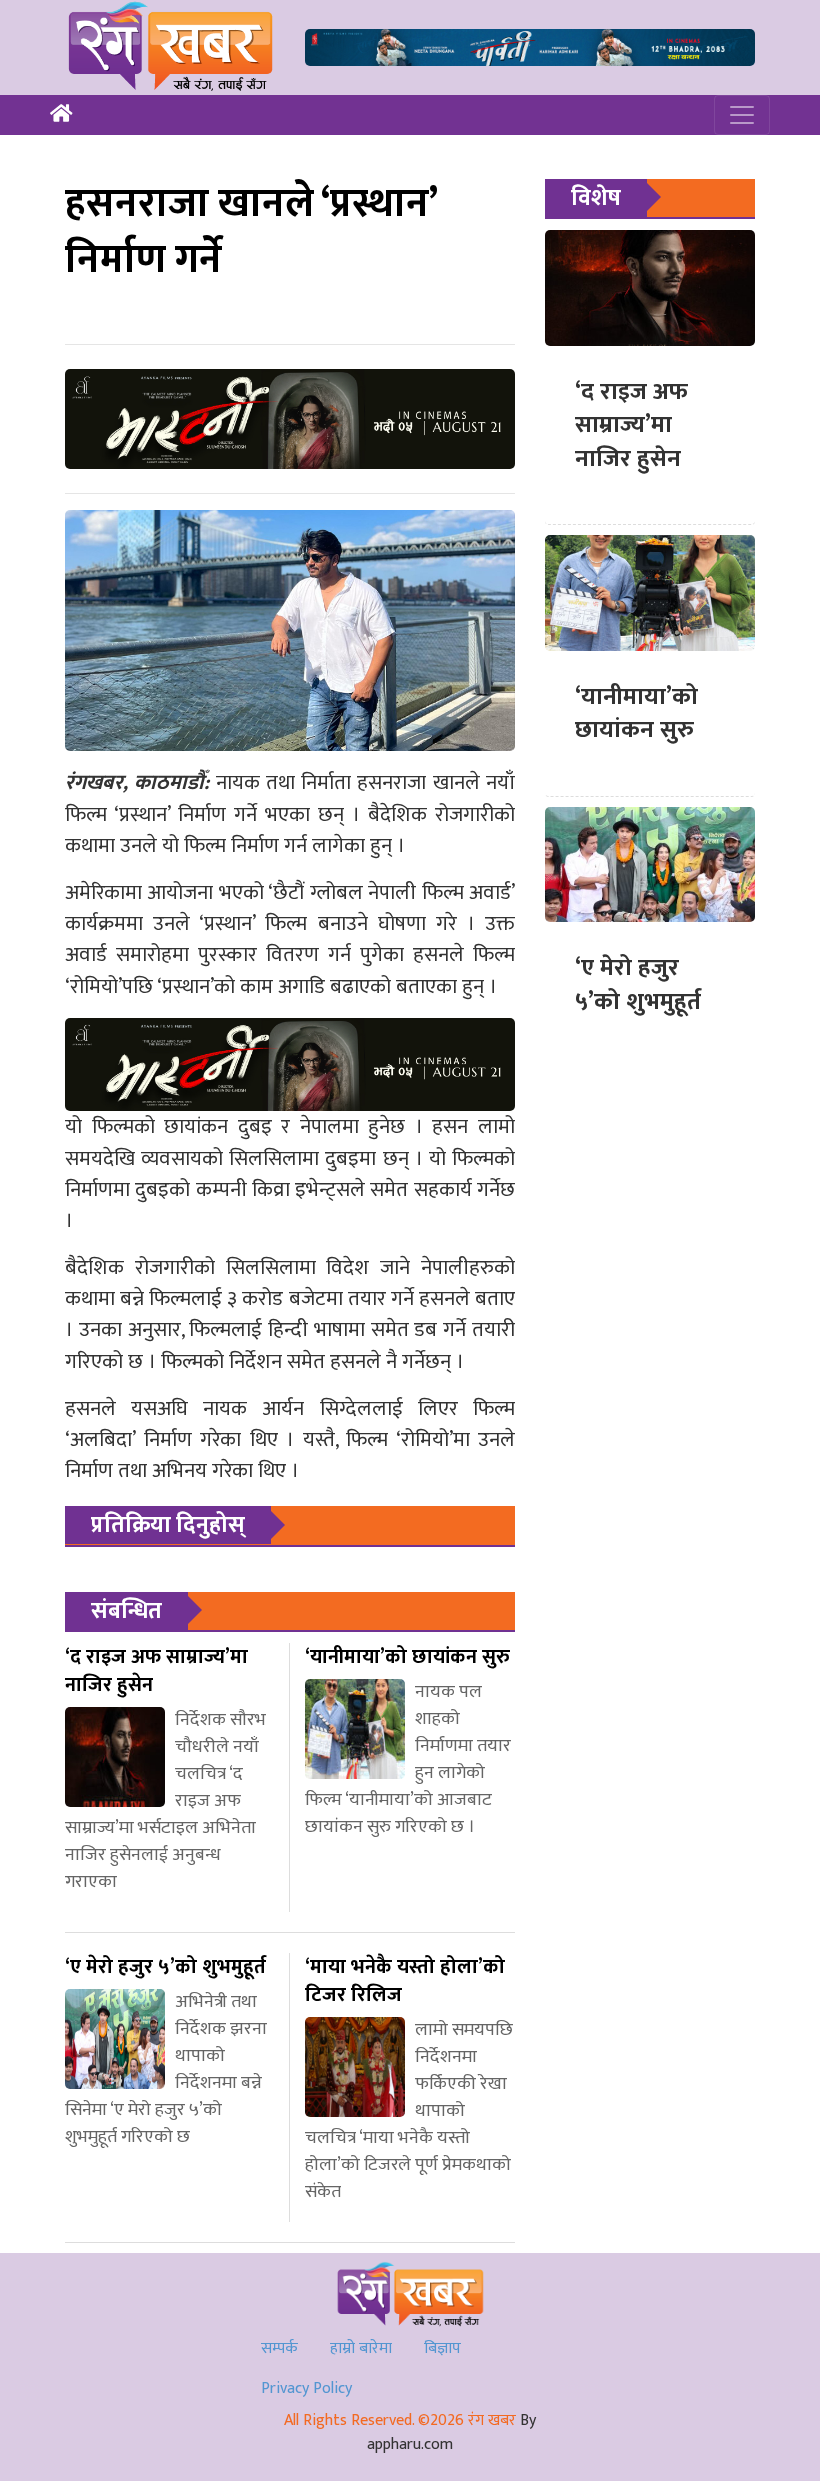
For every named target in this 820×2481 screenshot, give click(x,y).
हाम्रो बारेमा (361, 2348)
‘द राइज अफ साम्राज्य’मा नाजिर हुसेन (631, 425)
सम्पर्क (279, 2348)
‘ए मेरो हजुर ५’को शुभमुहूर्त (638, 985)
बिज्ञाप (442, 2348)
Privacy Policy (306, 2388)
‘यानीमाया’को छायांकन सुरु (636, 714)
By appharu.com (451, 2432)
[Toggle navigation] (742, 115)
